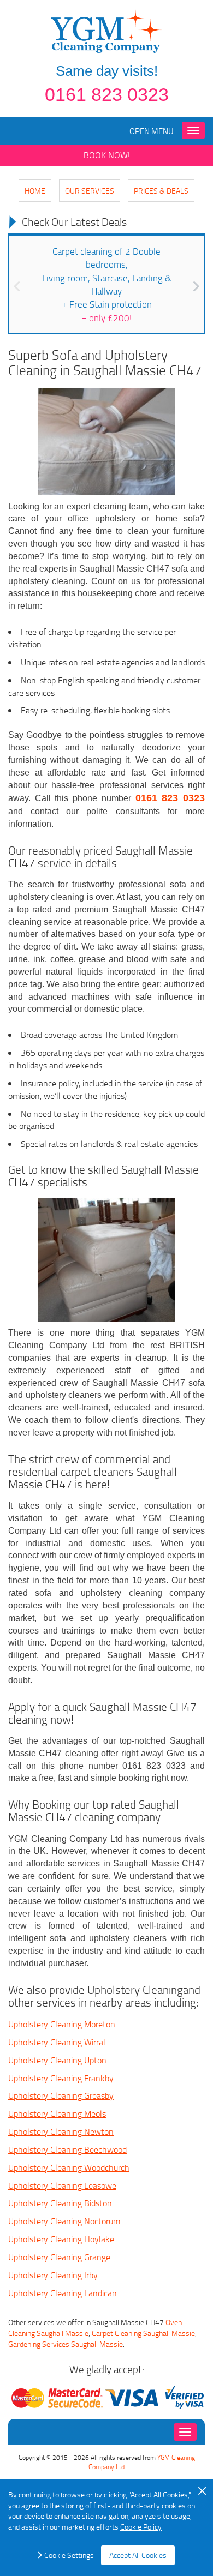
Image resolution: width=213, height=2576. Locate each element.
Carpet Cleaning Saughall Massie (143, 2333)
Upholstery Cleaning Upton (57, 2060)
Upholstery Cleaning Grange (59, 2257)
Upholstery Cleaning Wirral (57, 2042)
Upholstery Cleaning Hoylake (61, 2239)
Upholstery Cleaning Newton (61, 2131)
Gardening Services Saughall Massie (66, 2344)
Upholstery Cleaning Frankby (61, 2078)
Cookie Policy (141, 2527)
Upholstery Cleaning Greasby (61, 2095)
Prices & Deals (161, 191)
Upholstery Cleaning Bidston (60, 2203)
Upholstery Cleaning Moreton (62, 2024)
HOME (35, 191)
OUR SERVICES (90, 191)
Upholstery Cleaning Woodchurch (69, 2167)
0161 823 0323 (107, 94)
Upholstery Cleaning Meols (57, 2113)
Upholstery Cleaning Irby (53, 2275)
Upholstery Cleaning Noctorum (64, 2221)
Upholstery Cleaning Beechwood (67, 2149)
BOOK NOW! (107, 155)
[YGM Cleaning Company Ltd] (106, 30)
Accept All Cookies (138, 2555)
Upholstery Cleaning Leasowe (62, 2185)
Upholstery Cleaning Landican (63, 2293)
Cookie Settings (69, 2555)
